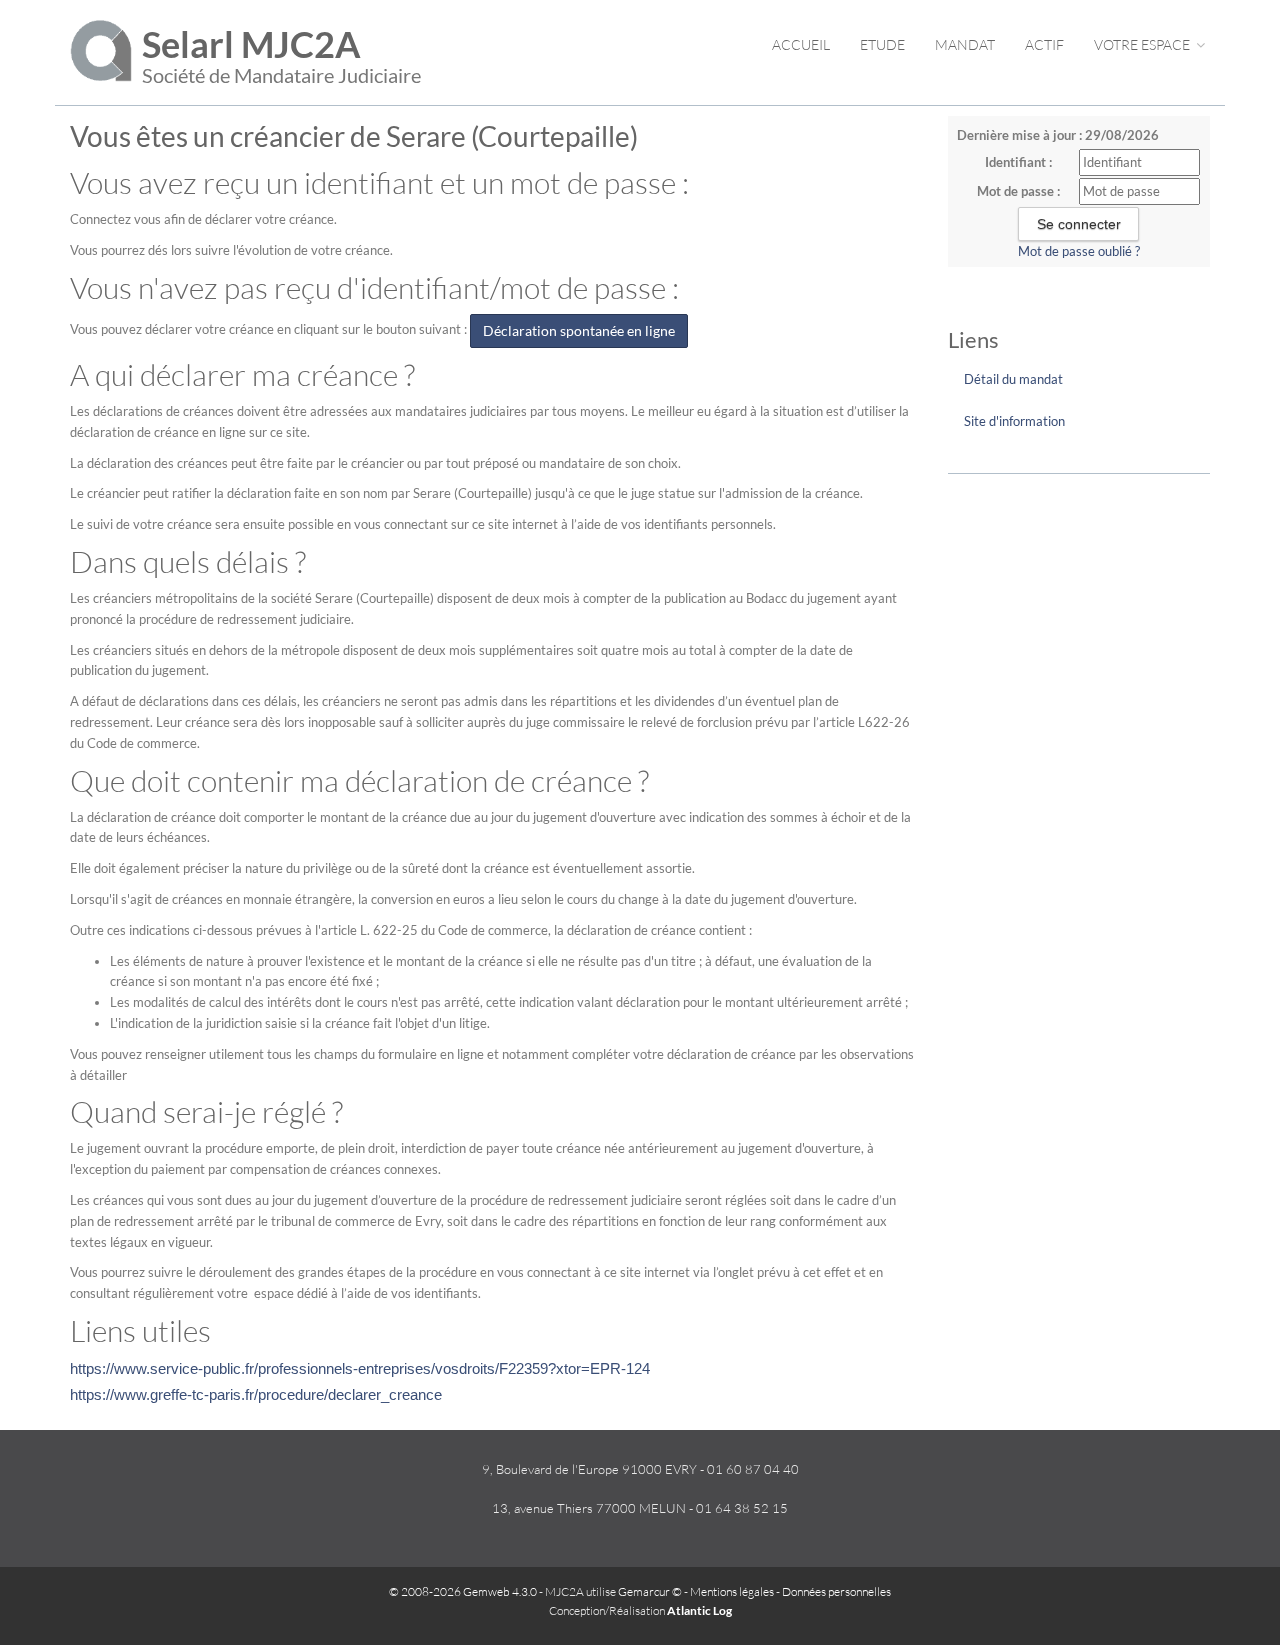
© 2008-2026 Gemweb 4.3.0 (463, 1591)
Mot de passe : (1018, 191)
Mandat (965, 44)
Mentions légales (732, 1591)
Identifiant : (1018, 162)
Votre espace (1143, 44)
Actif (1044, 44)
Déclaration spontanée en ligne (579, 330)
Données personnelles (836, 1591)
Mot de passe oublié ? (1079, 251)
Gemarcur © (650, 1591)
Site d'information (1014, 421)
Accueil (801, 44)
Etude (882, 44)
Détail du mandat (1013, 379)
